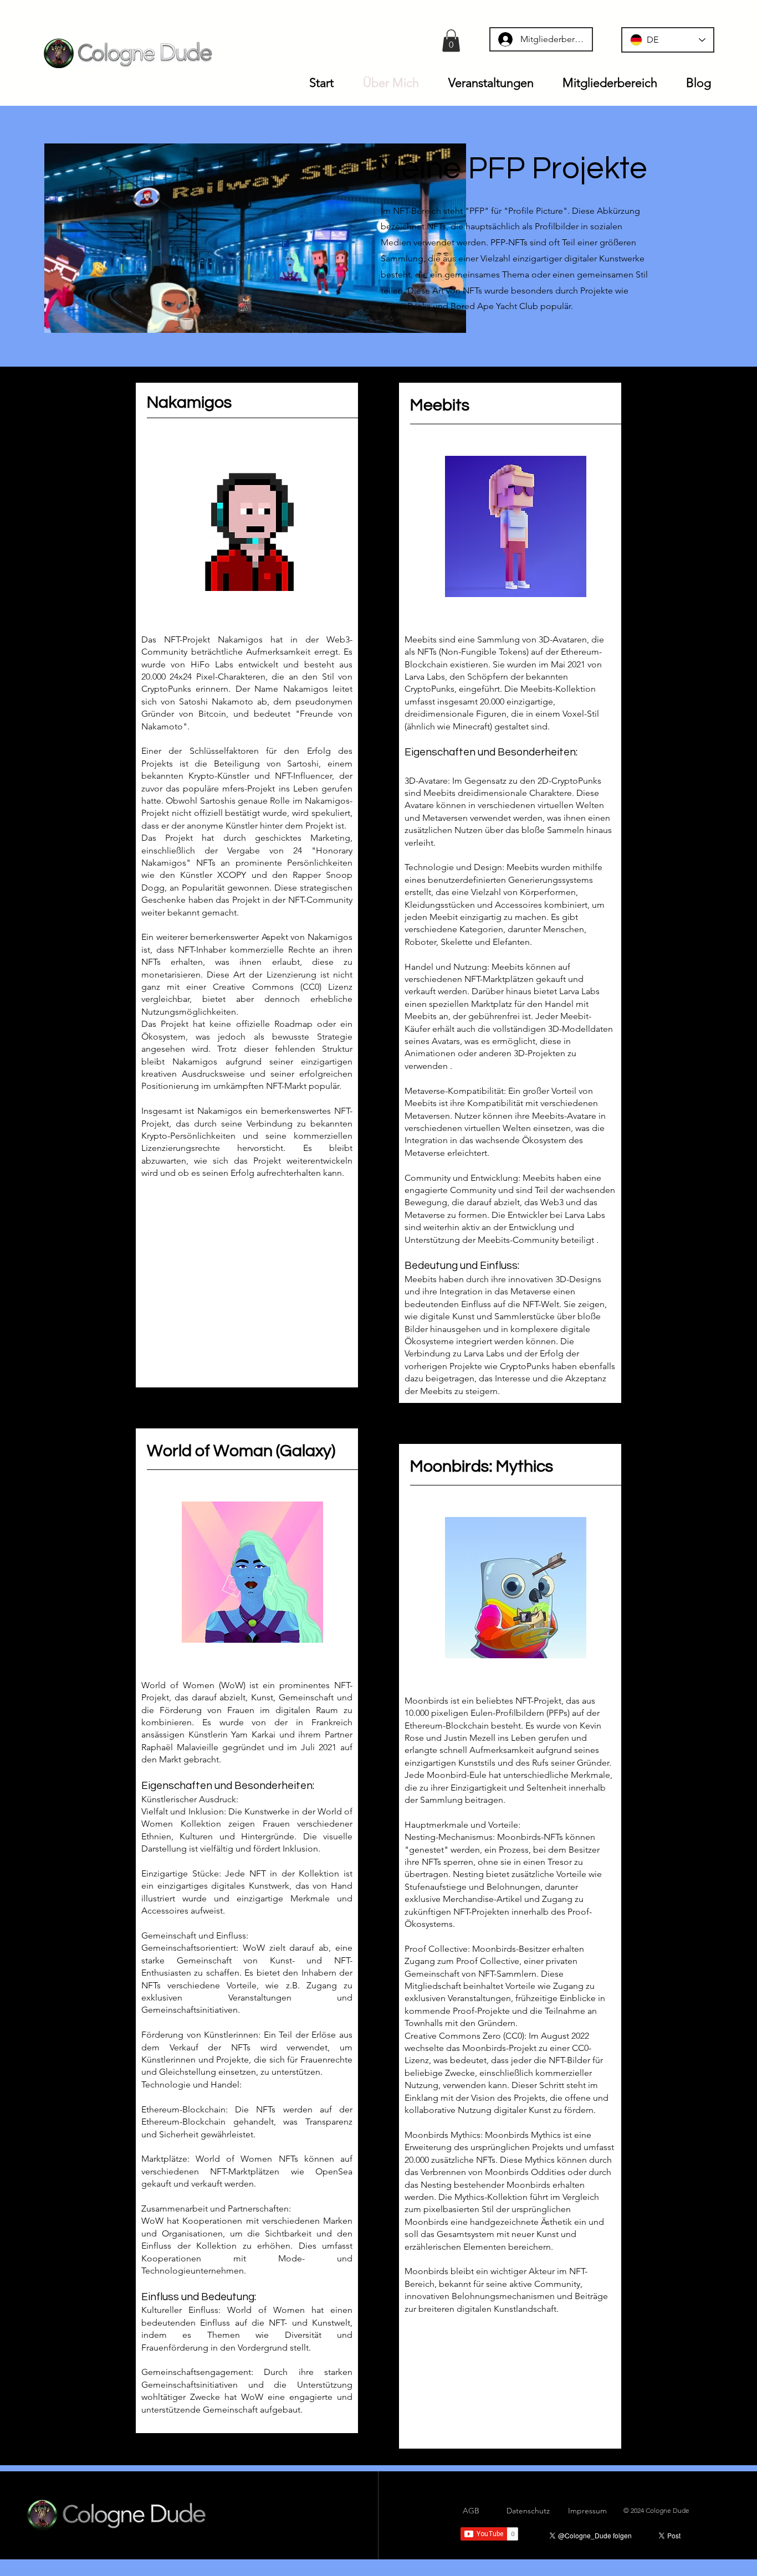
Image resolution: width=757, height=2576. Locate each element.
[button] (451, 41)
